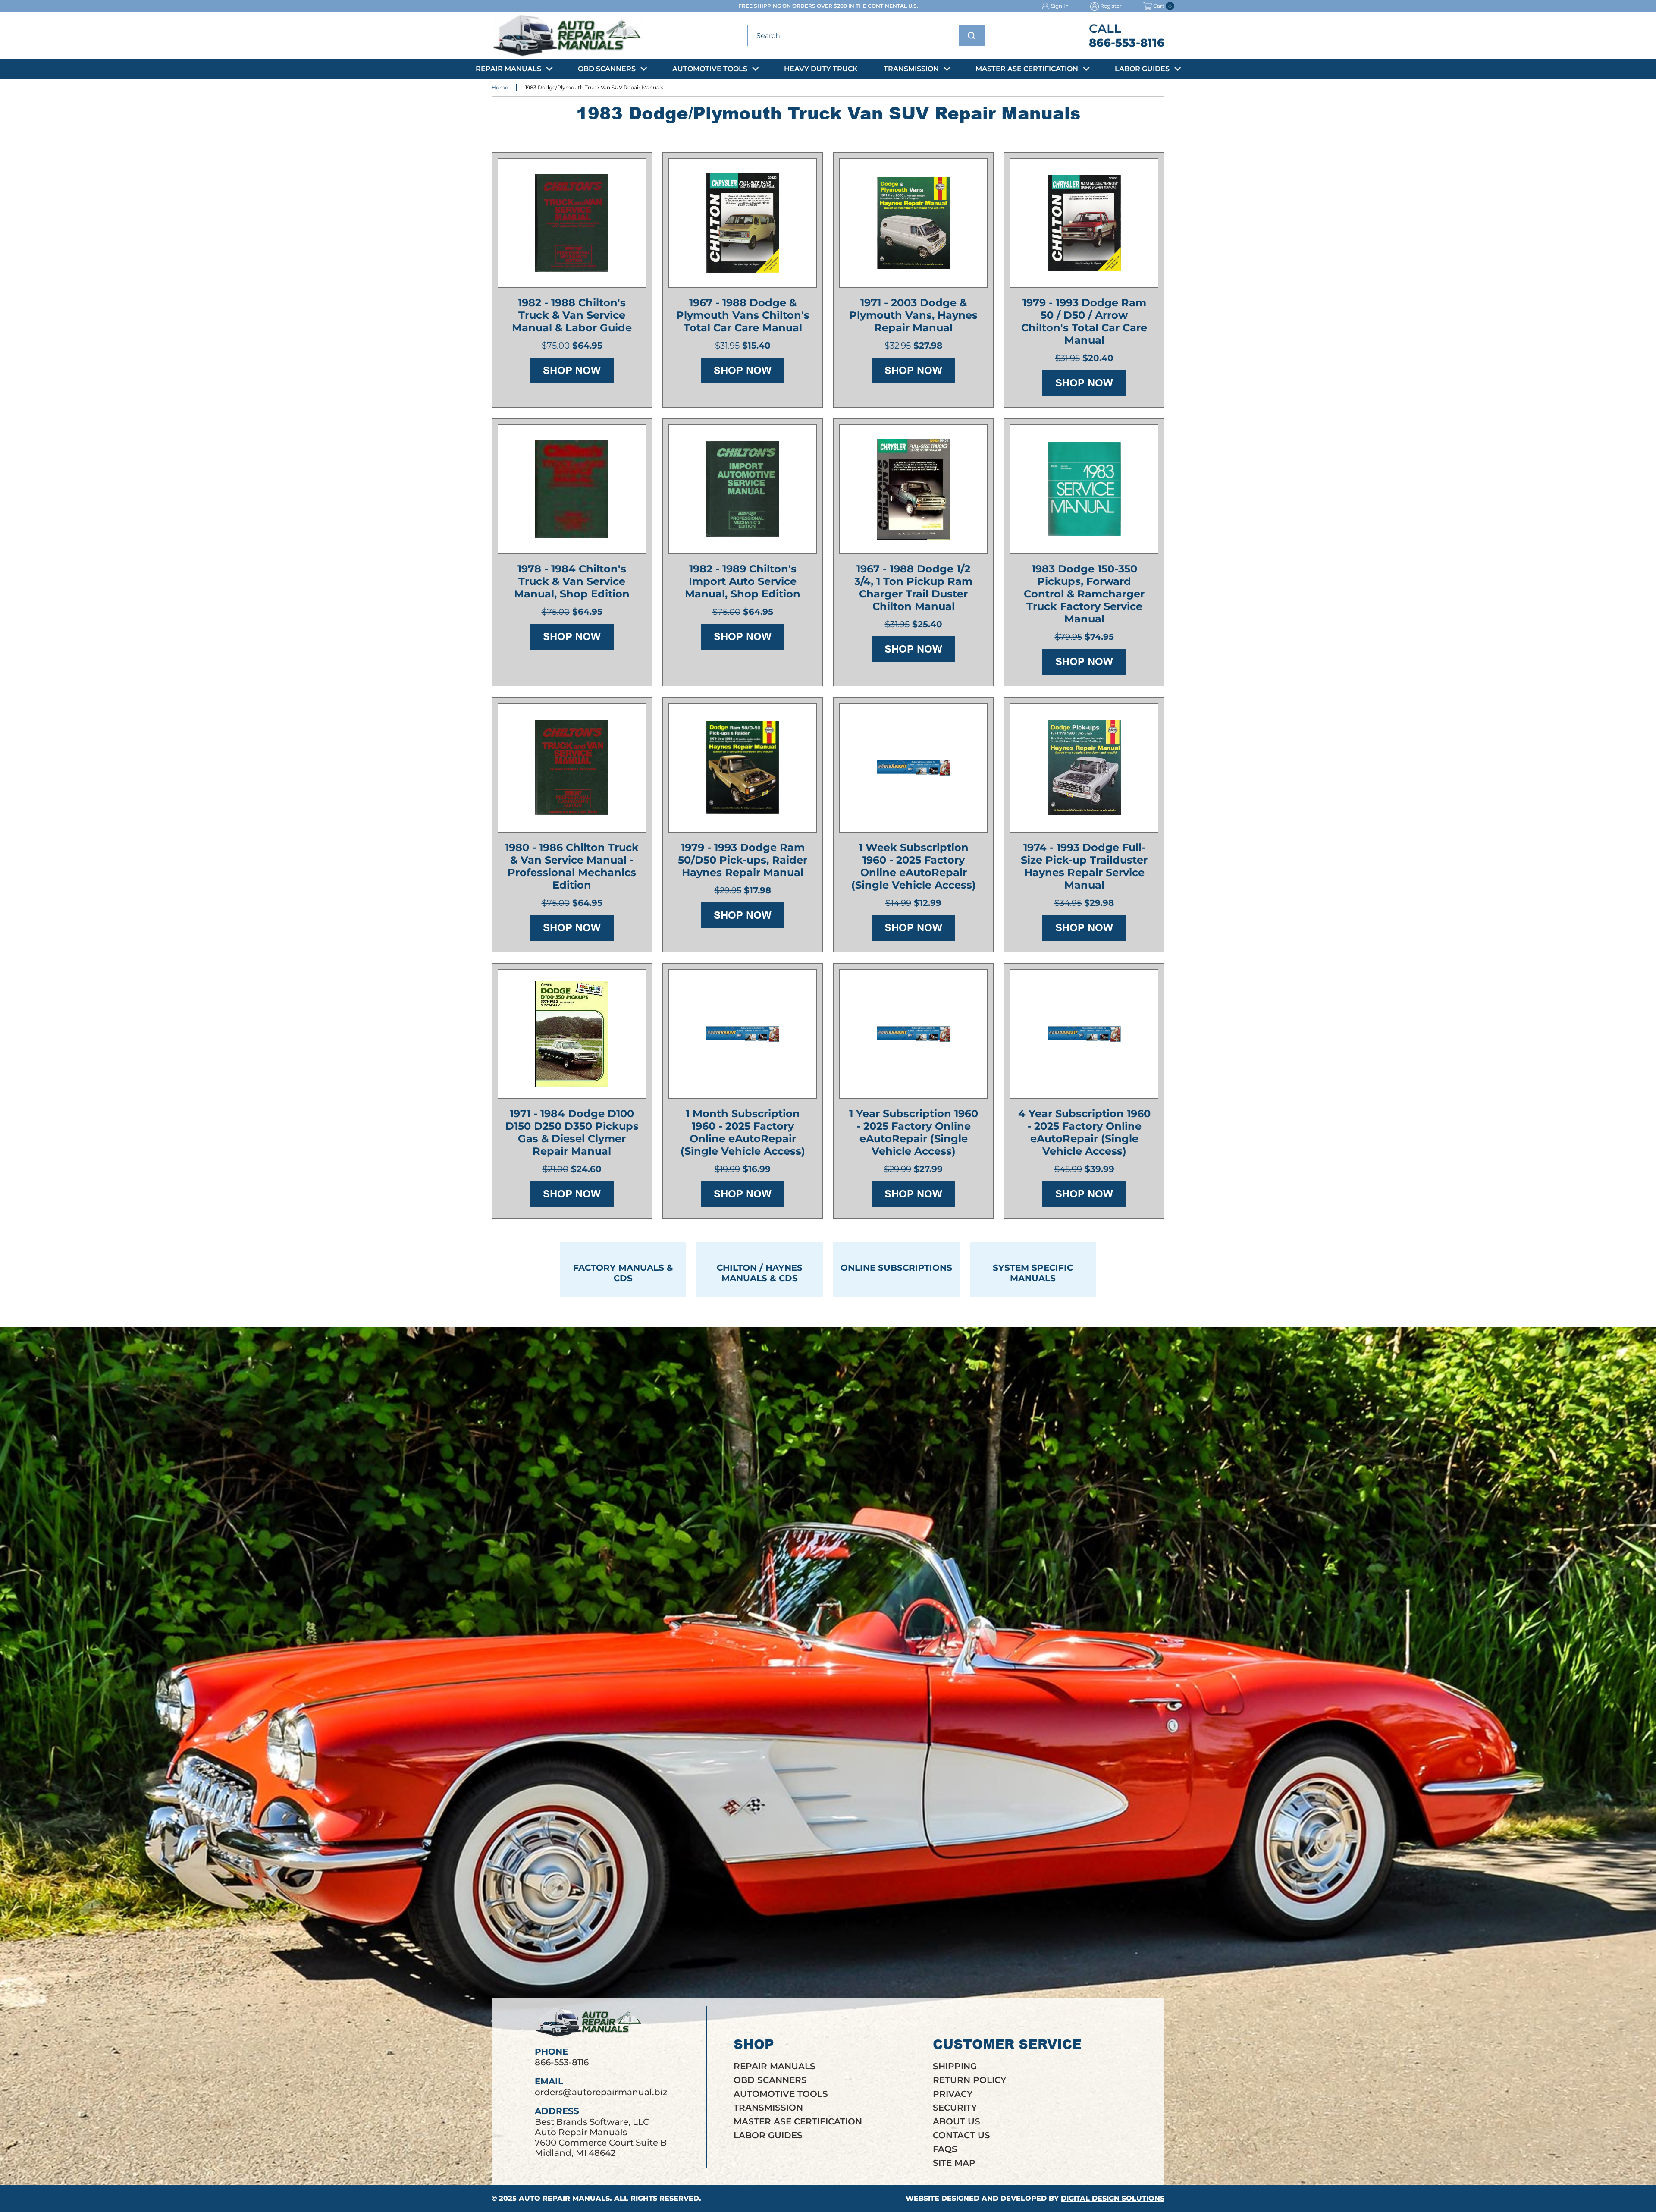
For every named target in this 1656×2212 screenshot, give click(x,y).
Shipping (955, 2066)
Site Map (954, 2163)
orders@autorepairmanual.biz (601, 2092)
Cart (1159, 6)
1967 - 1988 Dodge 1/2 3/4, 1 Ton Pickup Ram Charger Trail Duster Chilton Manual (913, 588)
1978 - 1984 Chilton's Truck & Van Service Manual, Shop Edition (572, 581)
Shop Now (572, 370)
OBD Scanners (607, 69)
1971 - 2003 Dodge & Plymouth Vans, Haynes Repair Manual (913, 315)
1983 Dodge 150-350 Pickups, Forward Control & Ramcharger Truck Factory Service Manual (1084, 594)
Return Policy (969, 2080)
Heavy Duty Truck (821, 69)
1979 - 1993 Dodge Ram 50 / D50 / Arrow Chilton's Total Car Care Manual (1084, 321)
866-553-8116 (1127, 43)
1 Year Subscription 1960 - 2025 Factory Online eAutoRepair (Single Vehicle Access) (914, 1132)
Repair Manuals (508, 69)
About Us (957, 2121)
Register (1111, 6)
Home (500, 87)
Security (955, 2108)
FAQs (945, 2149)
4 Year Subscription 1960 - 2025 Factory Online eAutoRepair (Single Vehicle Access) (1084, 1132)
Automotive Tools (710, 69)
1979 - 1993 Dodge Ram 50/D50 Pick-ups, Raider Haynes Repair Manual (743, 860)
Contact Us (961, 2135)
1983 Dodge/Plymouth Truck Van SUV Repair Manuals (594, 87)
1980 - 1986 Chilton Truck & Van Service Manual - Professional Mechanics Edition (572, 866)
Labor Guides (1142, 69)
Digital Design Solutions (1113, 2198)
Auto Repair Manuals (564, 2198)
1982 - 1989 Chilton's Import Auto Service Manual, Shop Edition (743, 581)
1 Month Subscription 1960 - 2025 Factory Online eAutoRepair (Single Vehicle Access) (743, 1132)
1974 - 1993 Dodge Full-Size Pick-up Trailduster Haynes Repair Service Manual (1084, 866)
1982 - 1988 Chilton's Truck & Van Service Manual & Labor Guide (572, 315)
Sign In (1060, 6)
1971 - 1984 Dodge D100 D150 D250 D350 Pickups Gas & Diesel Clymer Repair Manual (572, 1132)
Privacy (953, 2094)
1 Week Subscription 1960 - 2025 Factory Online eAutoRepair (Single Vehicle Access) (914, 866)
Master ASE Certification (1027, 69)
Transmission (911, 69)
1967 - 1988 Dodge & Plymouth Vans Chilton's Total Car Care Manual (743, 315)
